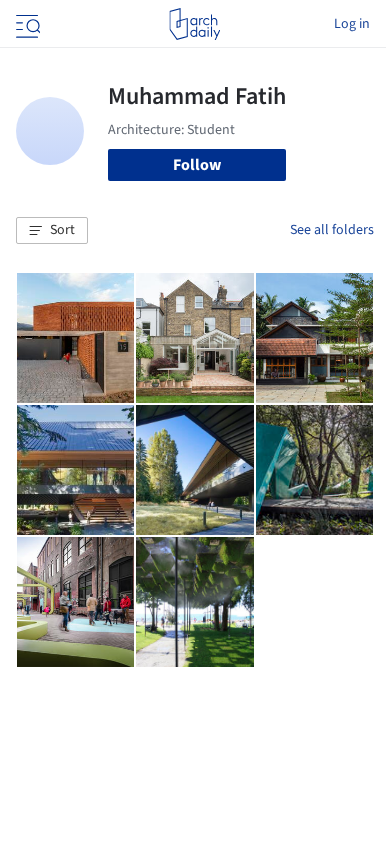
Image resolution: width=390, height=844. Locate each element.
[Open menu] (26, 24)
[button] (52, 231)
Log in (352, 24)
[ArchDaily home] (194, 24)
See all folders (332, 230)
